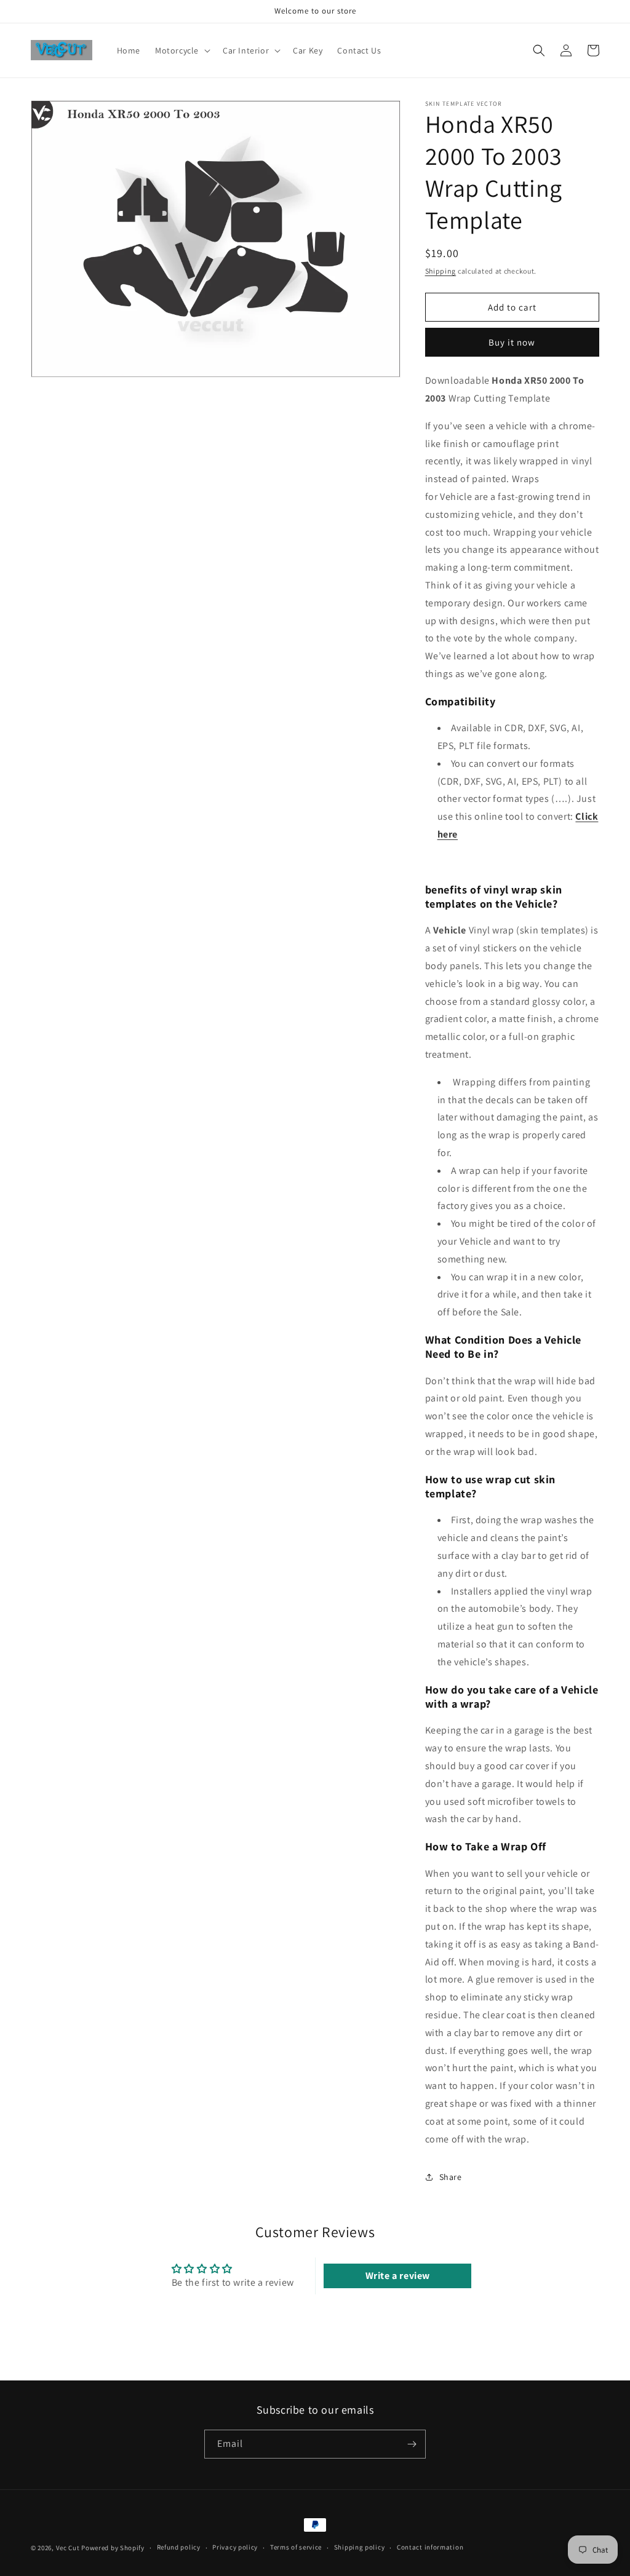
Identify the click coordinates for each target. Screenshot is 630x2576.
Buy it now (512, 342)
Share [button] (451, 2177)
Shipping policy (360, 2547)
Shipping (441, 271)
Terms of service (296, 2547)
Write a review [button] (398, 2276)
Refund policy (179, 2547)
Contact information (430, 2547)
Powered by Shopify (113, 2548)
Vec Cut (68, 2548)
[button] (181, 50)
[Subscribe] (412, 2444)
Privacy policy (235, 2547)
